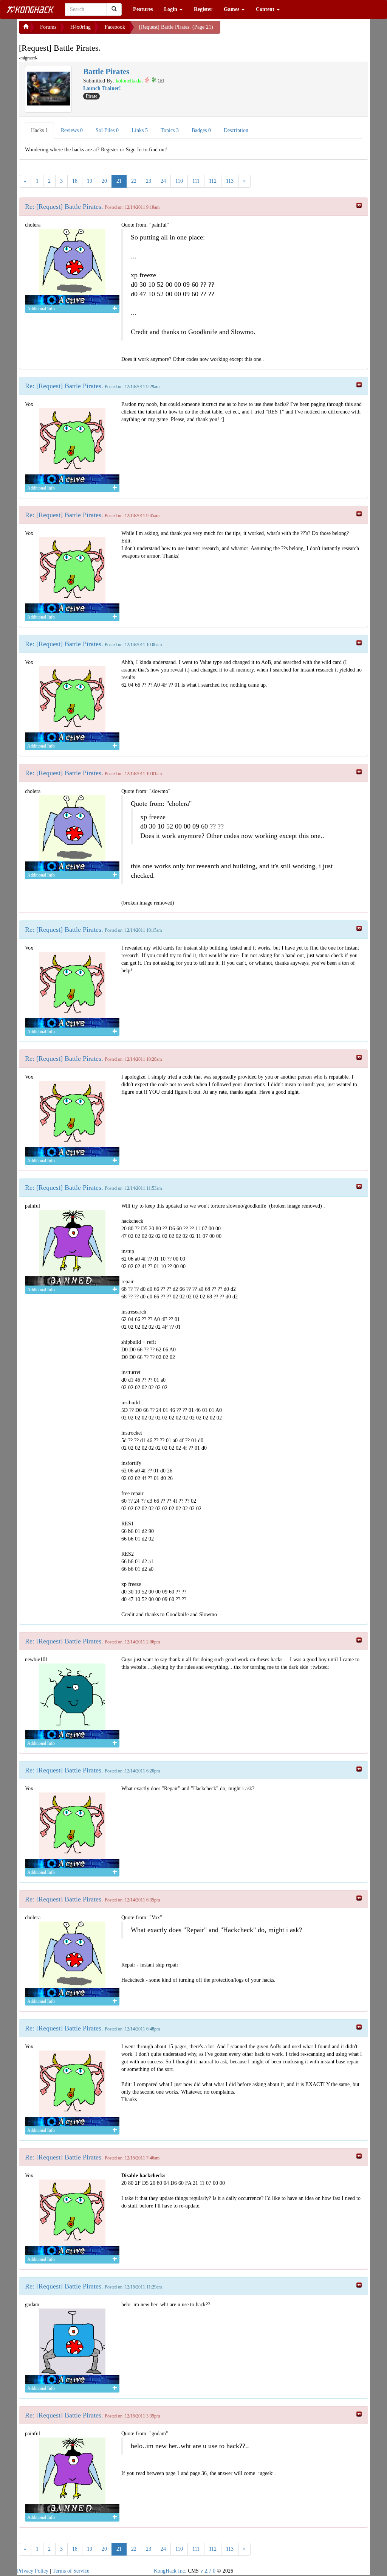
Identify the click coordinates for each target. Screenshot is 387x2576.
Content (266, 9)
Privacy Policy (33, 2571)
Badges (201, 130)
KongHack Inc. (170, 2571)
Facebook (115, 27)
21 (119, 181)
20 (104, 181)
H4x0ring (80, 27)
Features (143, 9)
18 (75, 181)
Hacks (39, 130)
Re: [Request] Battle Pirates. (64, 207)
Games (232, 9)
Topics (170, 130)
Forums (48, 27)
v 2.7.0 (208, 2571)
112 (213, 181)
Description (236, 130)
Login (171, 9)
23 (149, 181)
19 (90, 181)
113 (230, 181)
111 (196, 181)
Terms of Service (71, 2571)
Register (203, 9)
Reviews (72, 130)
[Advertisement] (281, 30)
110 (179, 181)
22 (134, 181)
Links (140, 130)
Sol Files (107, 130)
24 (163, 181)
